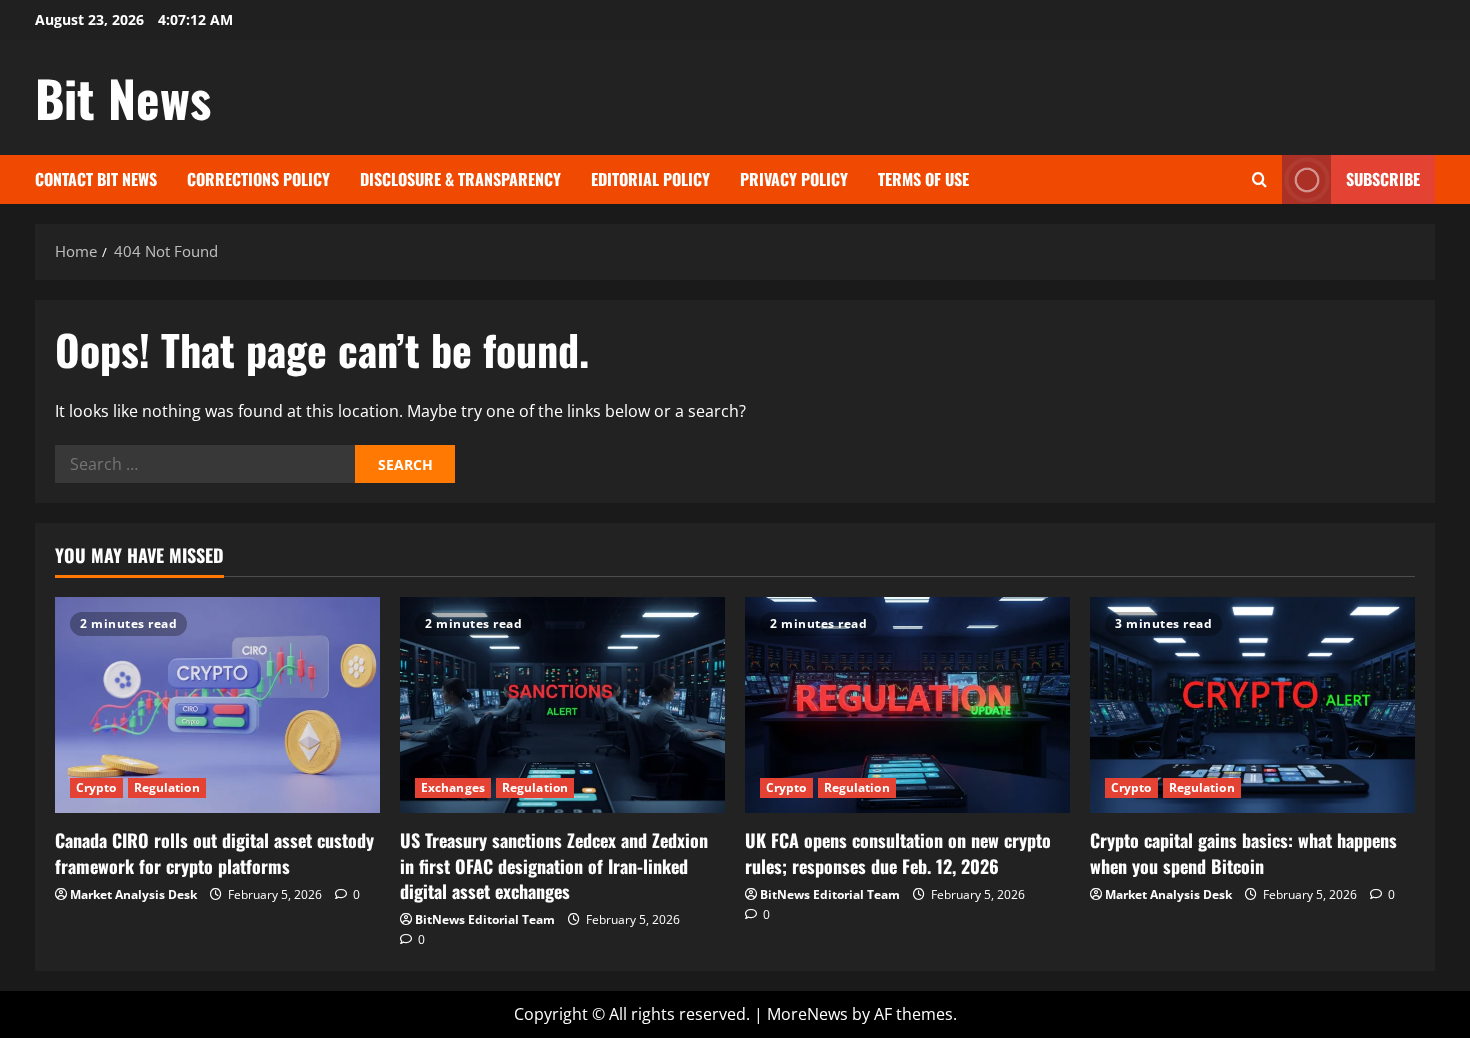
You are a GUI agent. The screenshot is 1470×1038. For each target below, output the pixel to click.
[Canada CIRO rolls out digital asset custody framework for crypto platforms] (217, 705)
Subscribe (1383, 179)
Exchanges (453, 787)
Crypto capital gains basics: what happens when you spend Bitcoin (1243, 852)
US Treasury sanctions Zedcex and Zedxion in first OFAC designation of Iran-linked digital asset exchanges (554, 865)
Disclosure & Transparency (460, 179)
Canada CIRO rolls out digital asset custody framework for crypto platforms (214, 852)
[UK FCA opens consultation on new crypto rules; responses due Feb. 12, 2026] (907, 705)
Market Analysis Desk (133, 894)
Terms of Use (923, 179)
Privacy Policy (794, 179)
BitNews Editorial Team (485, 919)
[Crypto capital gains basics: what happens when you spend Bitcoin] (1252, 705)
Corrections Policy (258, 179)
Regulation (167, 787)
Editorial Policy (650, 179)
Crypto (96, 787)
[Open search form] (1259, 179)
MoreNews (807, 1014)
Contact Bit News (96, 179)
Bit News (123, 97)
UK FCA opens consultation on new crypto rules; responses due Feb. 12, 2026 (898, 852)
